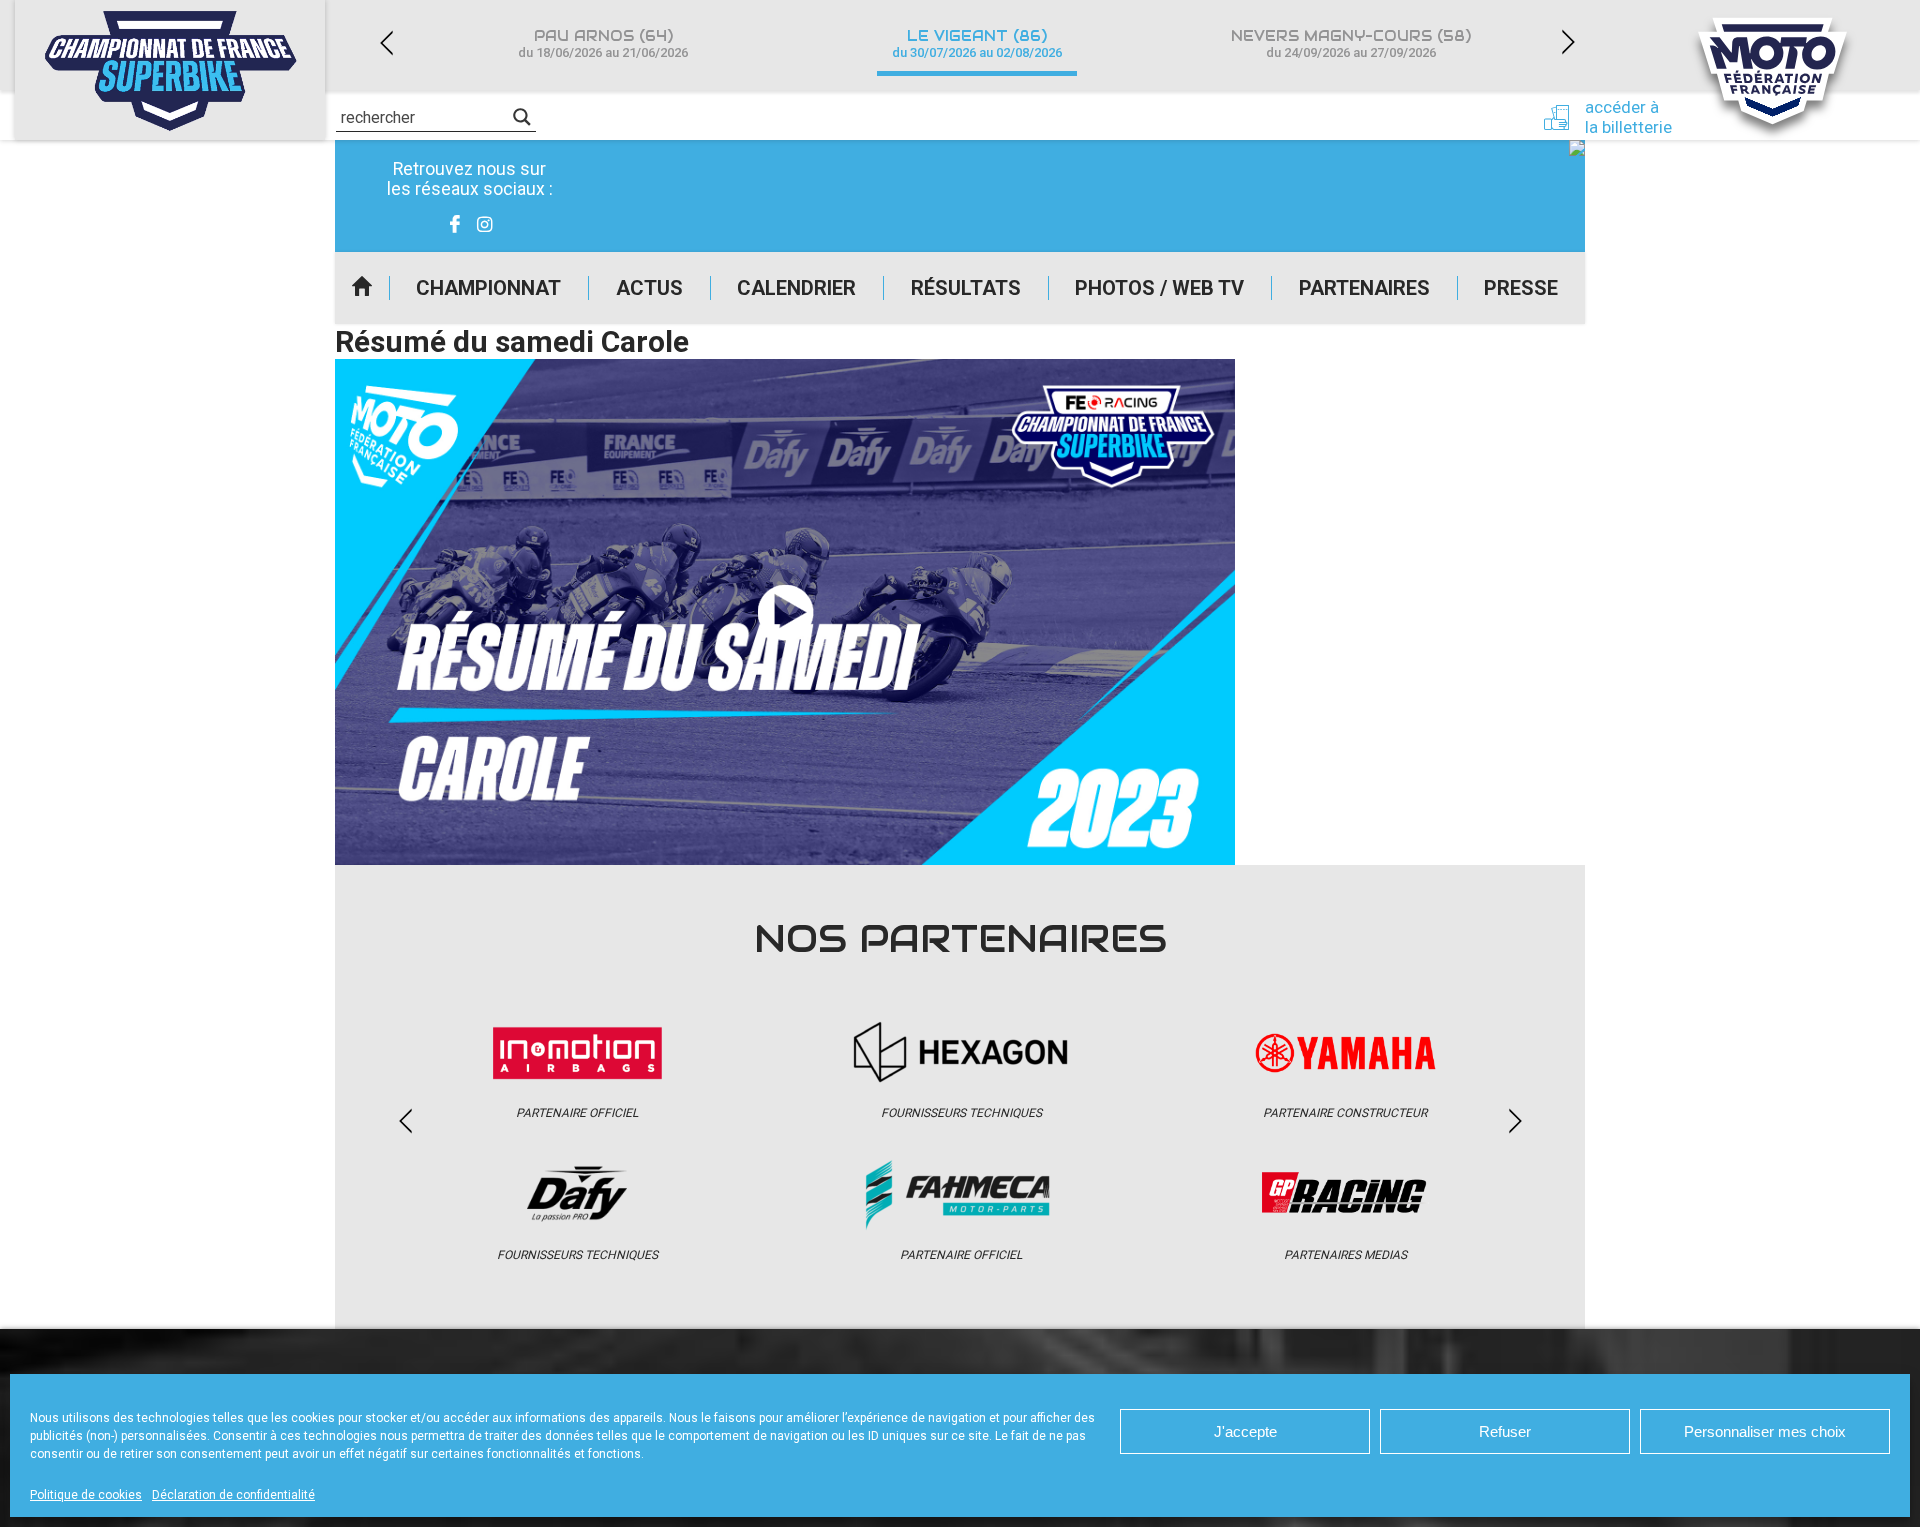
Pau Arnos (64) (603, 43)
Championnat (488, 288)
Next (1568, 42)
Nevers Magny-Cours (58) (1351, 43)
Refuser (1505, 1431)
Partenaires (1364, 288)
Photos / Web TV (1159, 288)
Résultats (966, 288)
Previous (386, 42)
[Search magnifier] (522, 117)
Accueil (362, 288)
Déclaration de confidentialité (233, 1495)
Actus (649, 288)
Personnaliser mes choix (1765, 1431)
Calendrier (796, 288)
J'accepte (1245, 1431)
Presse (1521, 288)
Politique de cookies (86, 1495)
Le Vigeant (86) (977, 43)
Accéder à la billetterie (1628, 117)
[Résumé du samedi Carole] (785, 612)
